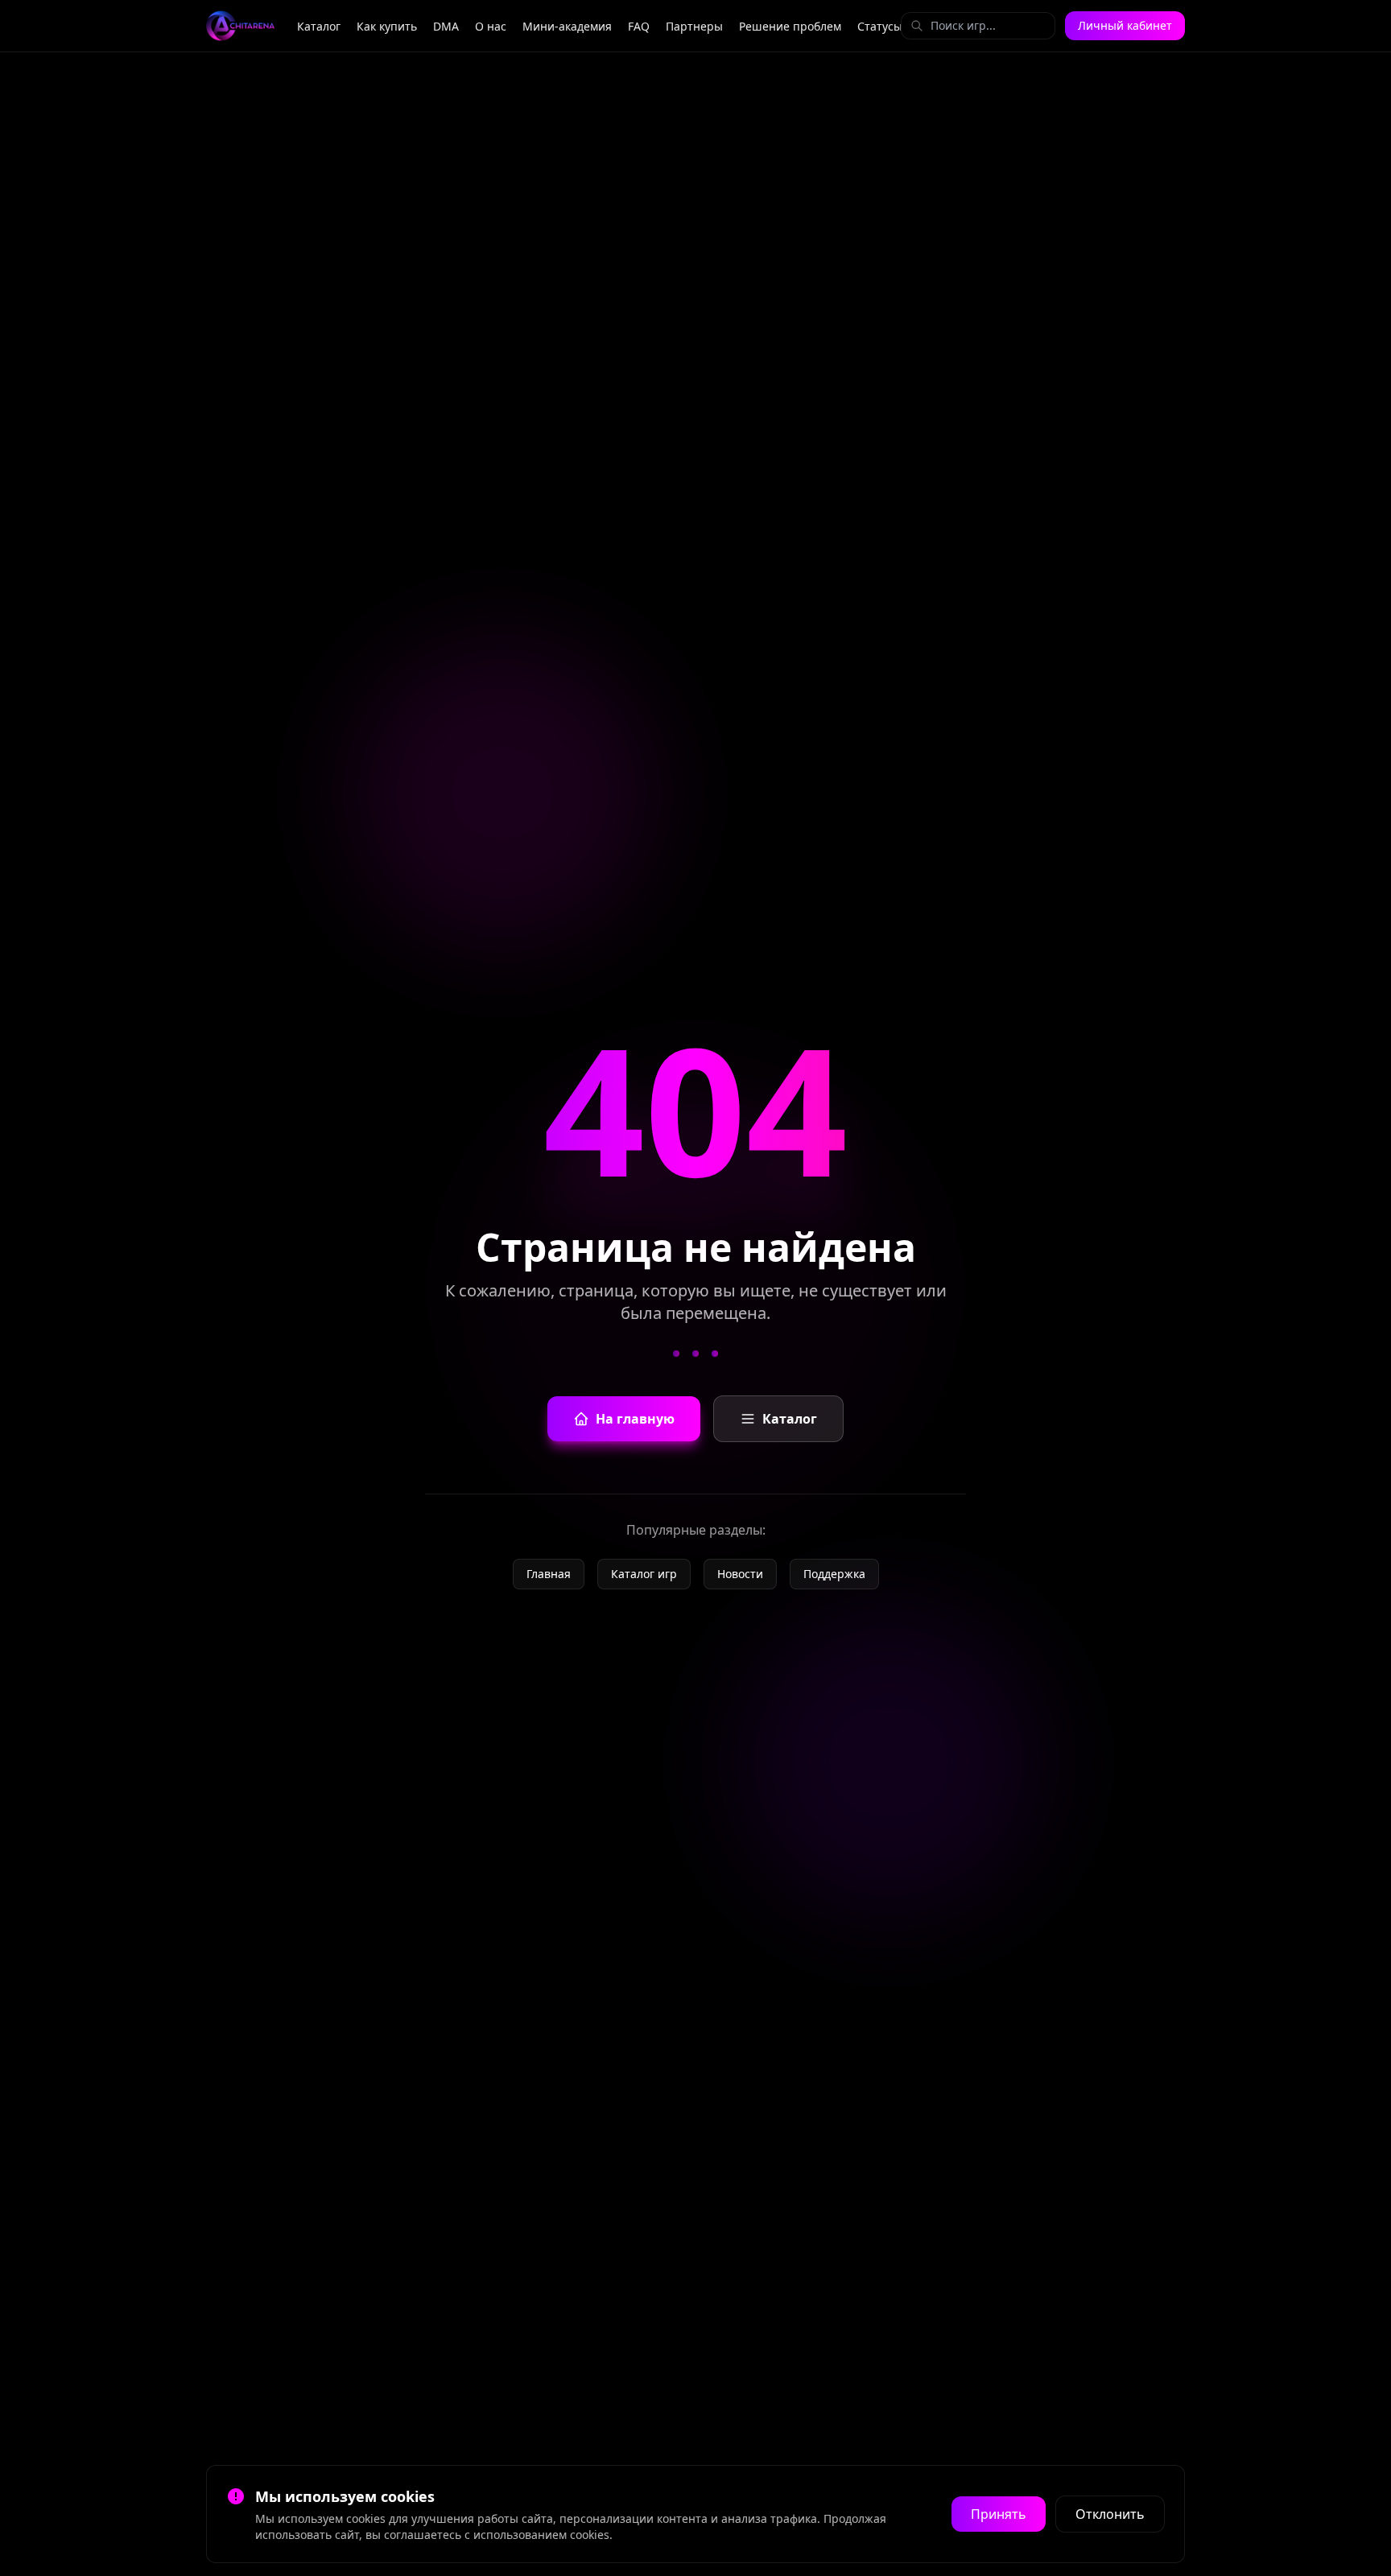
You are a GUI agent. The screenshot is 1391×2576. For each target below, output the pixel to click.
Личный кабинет (1125, 25)
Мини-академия (567, 26)
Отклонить (1110, 2514)
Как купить (387, 26)
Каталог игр (644, 1574)
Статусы (880, 26)
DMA (446, 26)
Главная (549, 1574)
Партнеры (694, 26)
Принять (999, 2514)
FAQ (639, 26)
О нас (491, 26)
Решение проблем (790, 26)
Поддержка (834, 1574)
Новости (740, 1574)
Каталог (319, 26)
